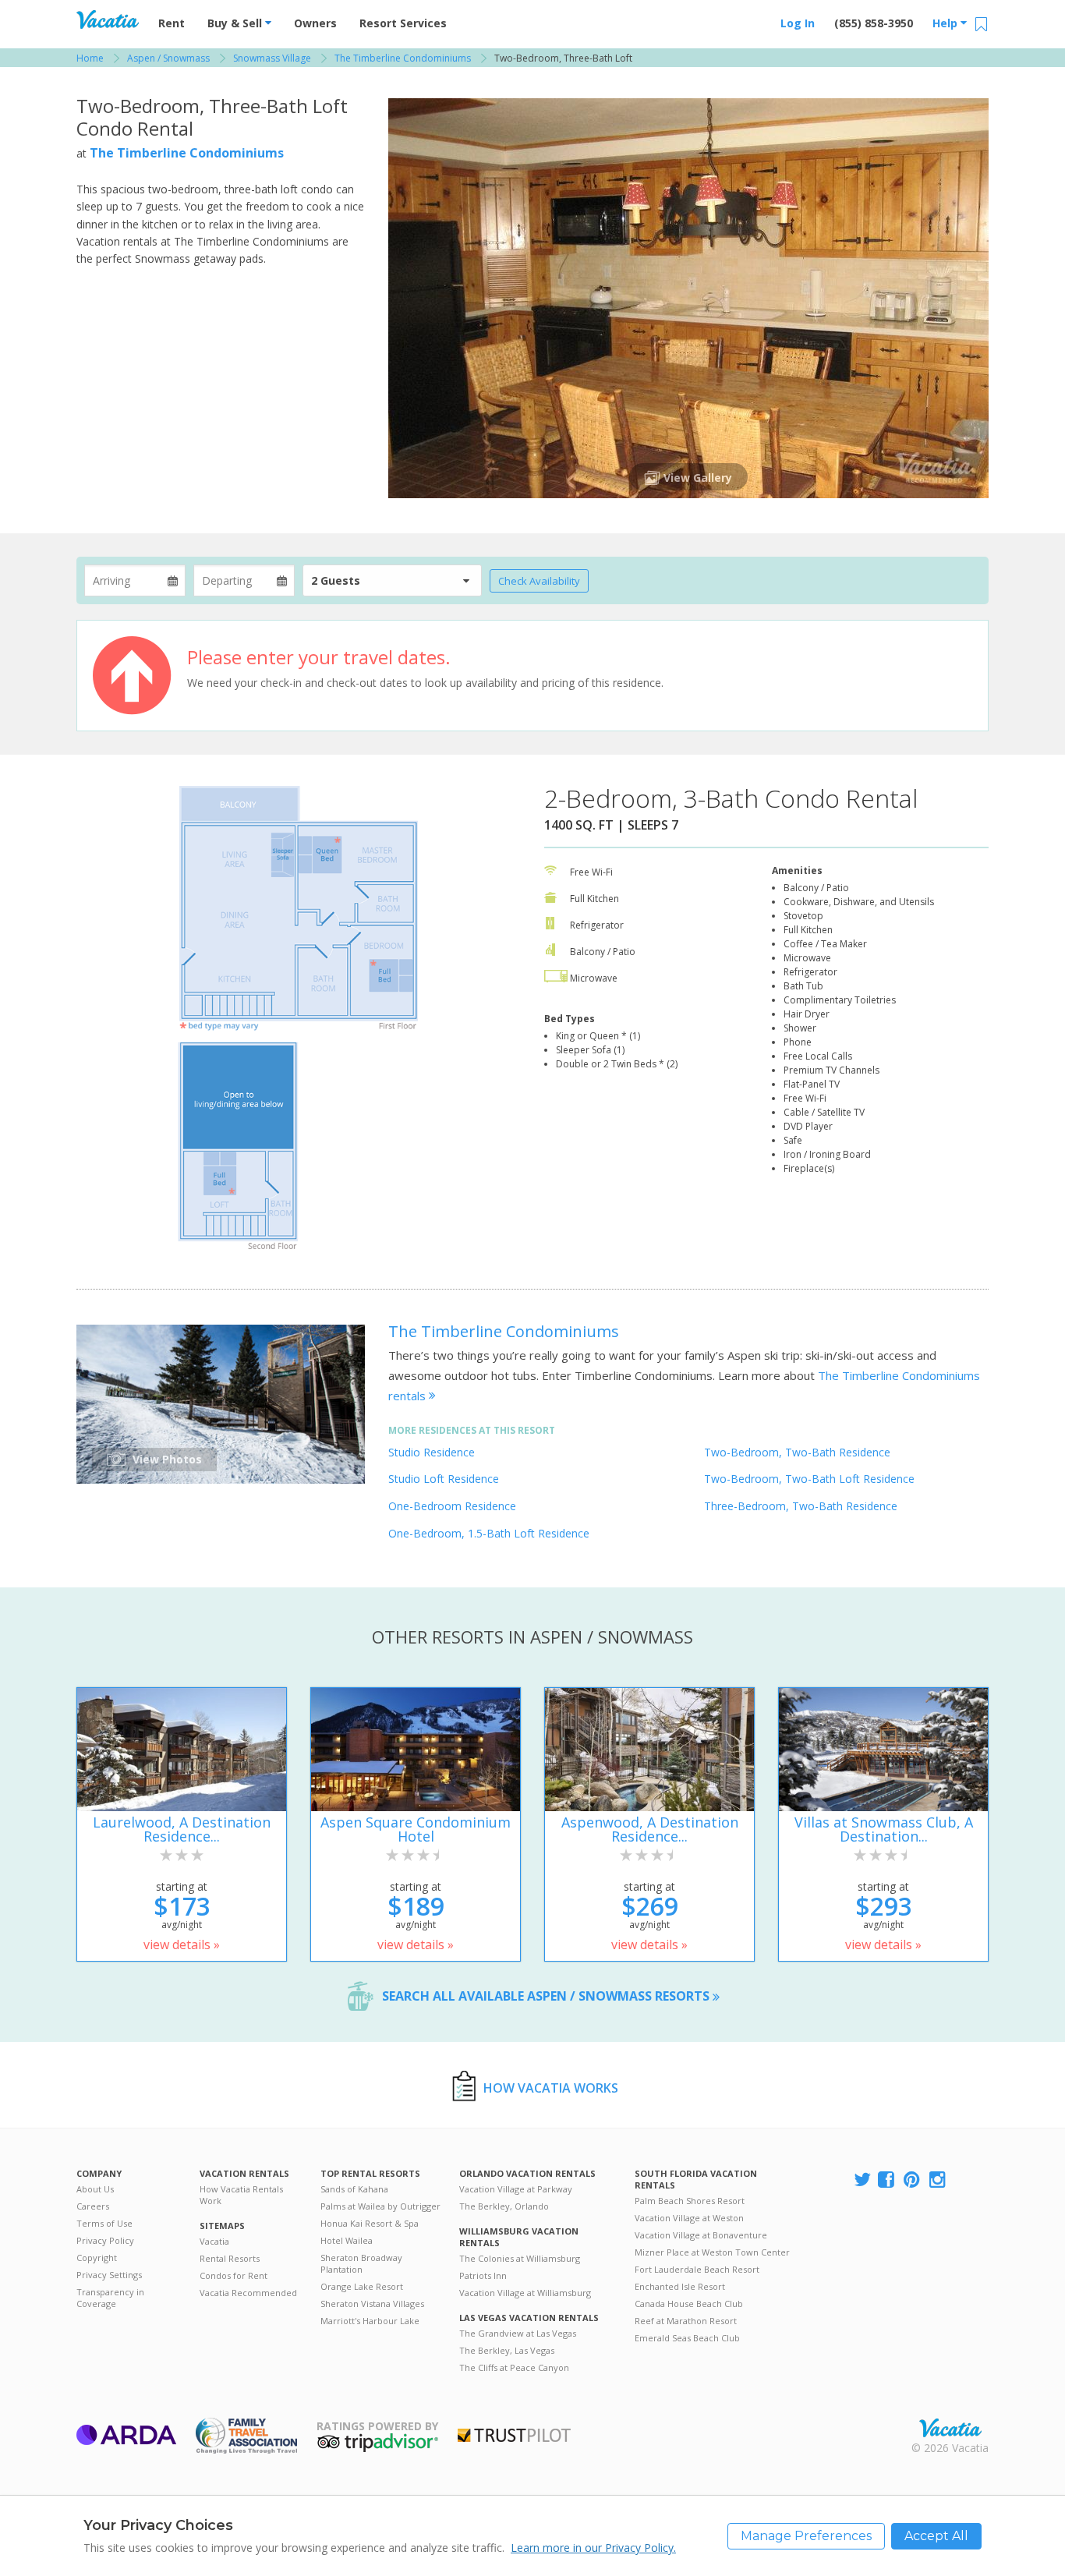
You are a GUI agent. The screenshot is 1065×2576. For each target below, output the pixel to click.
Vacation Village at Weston (689, 2218)
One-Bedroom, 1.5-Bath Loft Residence (489, 1533)
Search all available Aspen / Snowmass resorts (547, 1996)
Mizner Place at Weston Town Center (712, 2252)
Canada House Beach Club (689, 2304)
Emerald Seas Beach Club (687, 2338)
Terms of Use (104, 2223)
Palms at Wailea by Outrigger (380, 2206)
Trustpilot (514, 2435)
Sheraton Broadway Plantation (361, 2263)
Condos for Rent (234, 2275)
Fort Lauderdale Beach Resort (697, 2269)
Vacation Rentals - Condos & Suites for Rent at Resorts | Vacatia (108, 19)
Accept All (936, 2536)
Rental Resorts (230, 2258)
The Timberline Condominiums (187, 153)
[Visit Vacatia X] (862, 2180)
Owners (315, 23)
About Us (95, 2189)
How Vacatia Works (551, 2088)
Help (946, 23)
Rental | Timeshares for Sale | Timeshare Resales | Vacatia (950, 2428)
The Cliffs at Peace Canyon (514, 2367)
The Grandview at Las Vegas (518, 2333)
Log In (798, 23)
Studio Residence (432, 1452)
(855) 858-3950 (874, 23)
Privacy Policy (105, 2240)
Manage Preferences (806, 2536)
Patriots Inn (483, 2275)
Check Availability (539, 581)
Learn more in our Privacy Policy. (593, 2548)
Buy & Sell (236, 23)
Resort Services (403, 23)
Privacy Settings (109, 2275)
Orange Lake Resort (362, 2286)
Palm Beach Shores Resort (690, 2201)
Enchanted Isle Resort (680, 2286)
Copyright (97, 2258)
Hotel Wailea (347, 2240)
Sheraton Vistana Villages (372, 2304)
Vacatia (214, 2241)
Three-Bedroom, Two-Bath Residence (801, 1506)
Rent (172, 23)
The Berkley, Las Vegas (507, 2350)
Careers (93, 2206)
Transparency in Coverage (110, 2298)
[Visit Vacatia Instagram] (939, 2180)
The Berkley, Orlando (504, 2206)
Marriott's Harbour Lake (370, 2321)
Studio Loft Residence (444, 1479)
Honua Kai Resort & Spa (370, 2223)
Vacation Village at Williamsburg (525, 2293)
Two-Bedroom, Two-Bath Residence (797, 1452)
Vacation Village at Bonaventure (701, 2235)
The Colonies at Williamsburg (520, 2258)
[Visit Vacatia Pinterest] (913, 2180)
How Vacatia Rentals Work (241, 2195)
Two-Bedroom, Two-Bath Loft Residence (809, 1479)
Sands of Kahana (354, 2189)
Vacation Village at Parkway (516, 2189)
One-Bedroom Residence (452, 1506)
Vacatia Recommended (248, 2293)
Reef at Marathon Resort (686, 2321)
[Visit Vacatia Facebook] (887, 2180)
